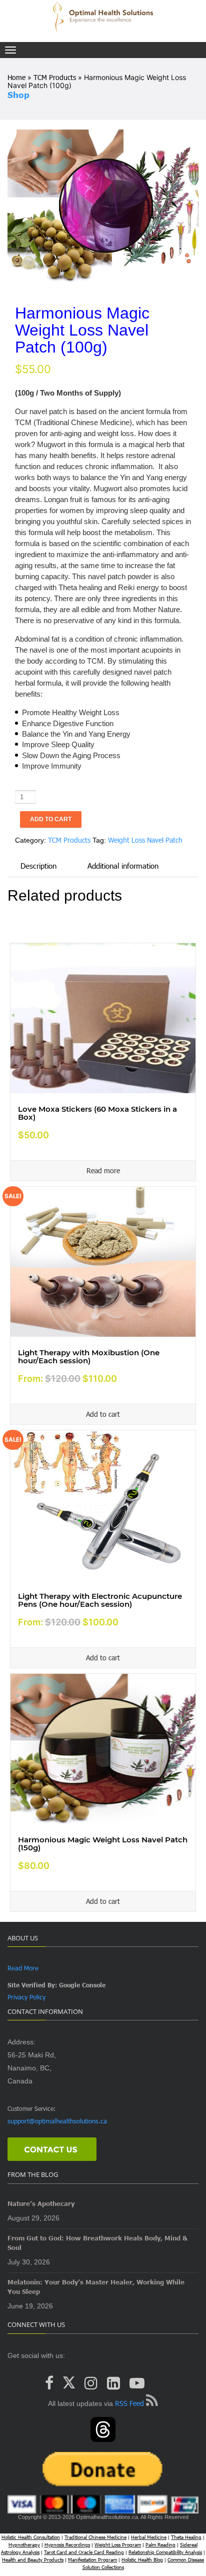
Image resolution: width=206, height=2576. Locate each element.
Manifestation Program (92, 2559)
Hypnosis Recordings (67, 2544)
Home (16, 77)
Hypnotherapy (24, 2544)
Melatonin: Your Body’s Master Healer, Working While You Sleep (96, 2287)
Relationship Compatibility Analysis (165, 2552)
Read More (23, 1968)
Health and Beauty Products (33, 2559)
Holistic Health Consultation (31, 2537)
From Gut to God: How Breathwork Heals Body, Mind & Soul (97, 2243)
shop (18, 95)
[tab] (38, 866)
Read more (103, 1170)
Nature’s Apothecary (41, 2203)
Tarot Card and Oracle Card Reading (84, 2552)
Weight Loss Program (118, 2544)
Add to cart (51, 819)
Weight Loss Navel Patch (145, 840)
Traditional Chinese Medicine (95, 2537)
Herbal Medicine (149, 2537)
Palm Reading (160, 2544)
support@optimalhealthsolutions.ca (57, 2121)
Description (38, 866)
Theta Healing (186, 2537)
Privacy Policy (26, 1997)
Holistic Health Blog (142, 2559)
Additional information (123, 866)
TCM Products (55, 77)
